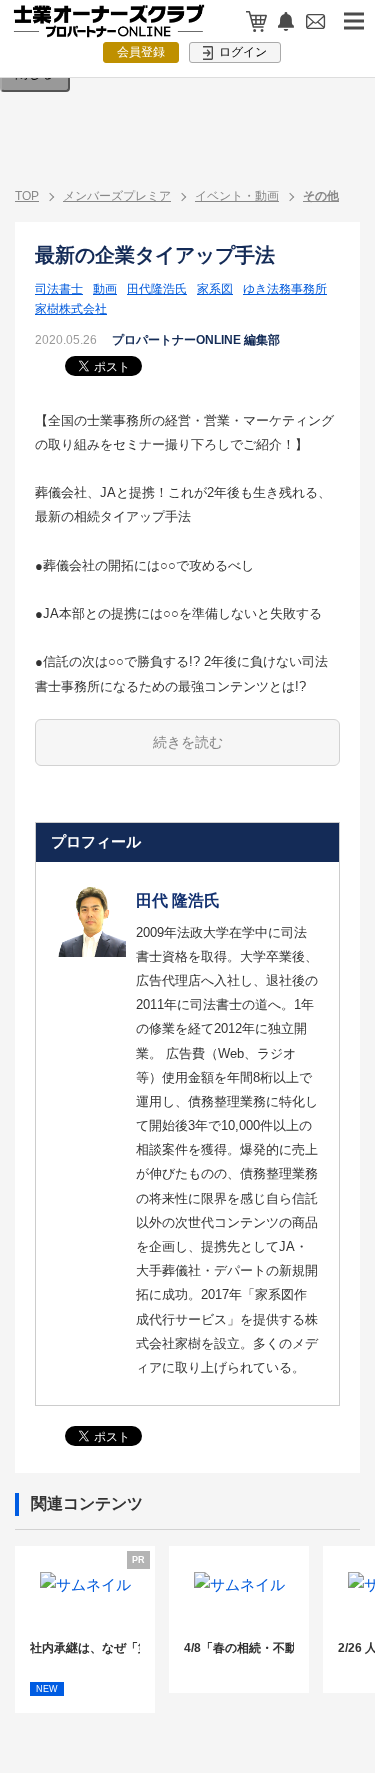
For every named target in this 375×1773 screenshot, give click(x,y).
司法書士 (59, 289)
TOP (27, 196)
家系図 (215, 289)
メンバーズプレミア (117, 196)
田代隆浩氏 (157, 289)
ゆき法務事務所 (285, 289)
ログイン (241, 52)
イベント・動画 (237, 196)
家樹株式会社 (71, 309)
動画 (105, 289)
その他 (321, 196)
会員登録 (141, 52)
